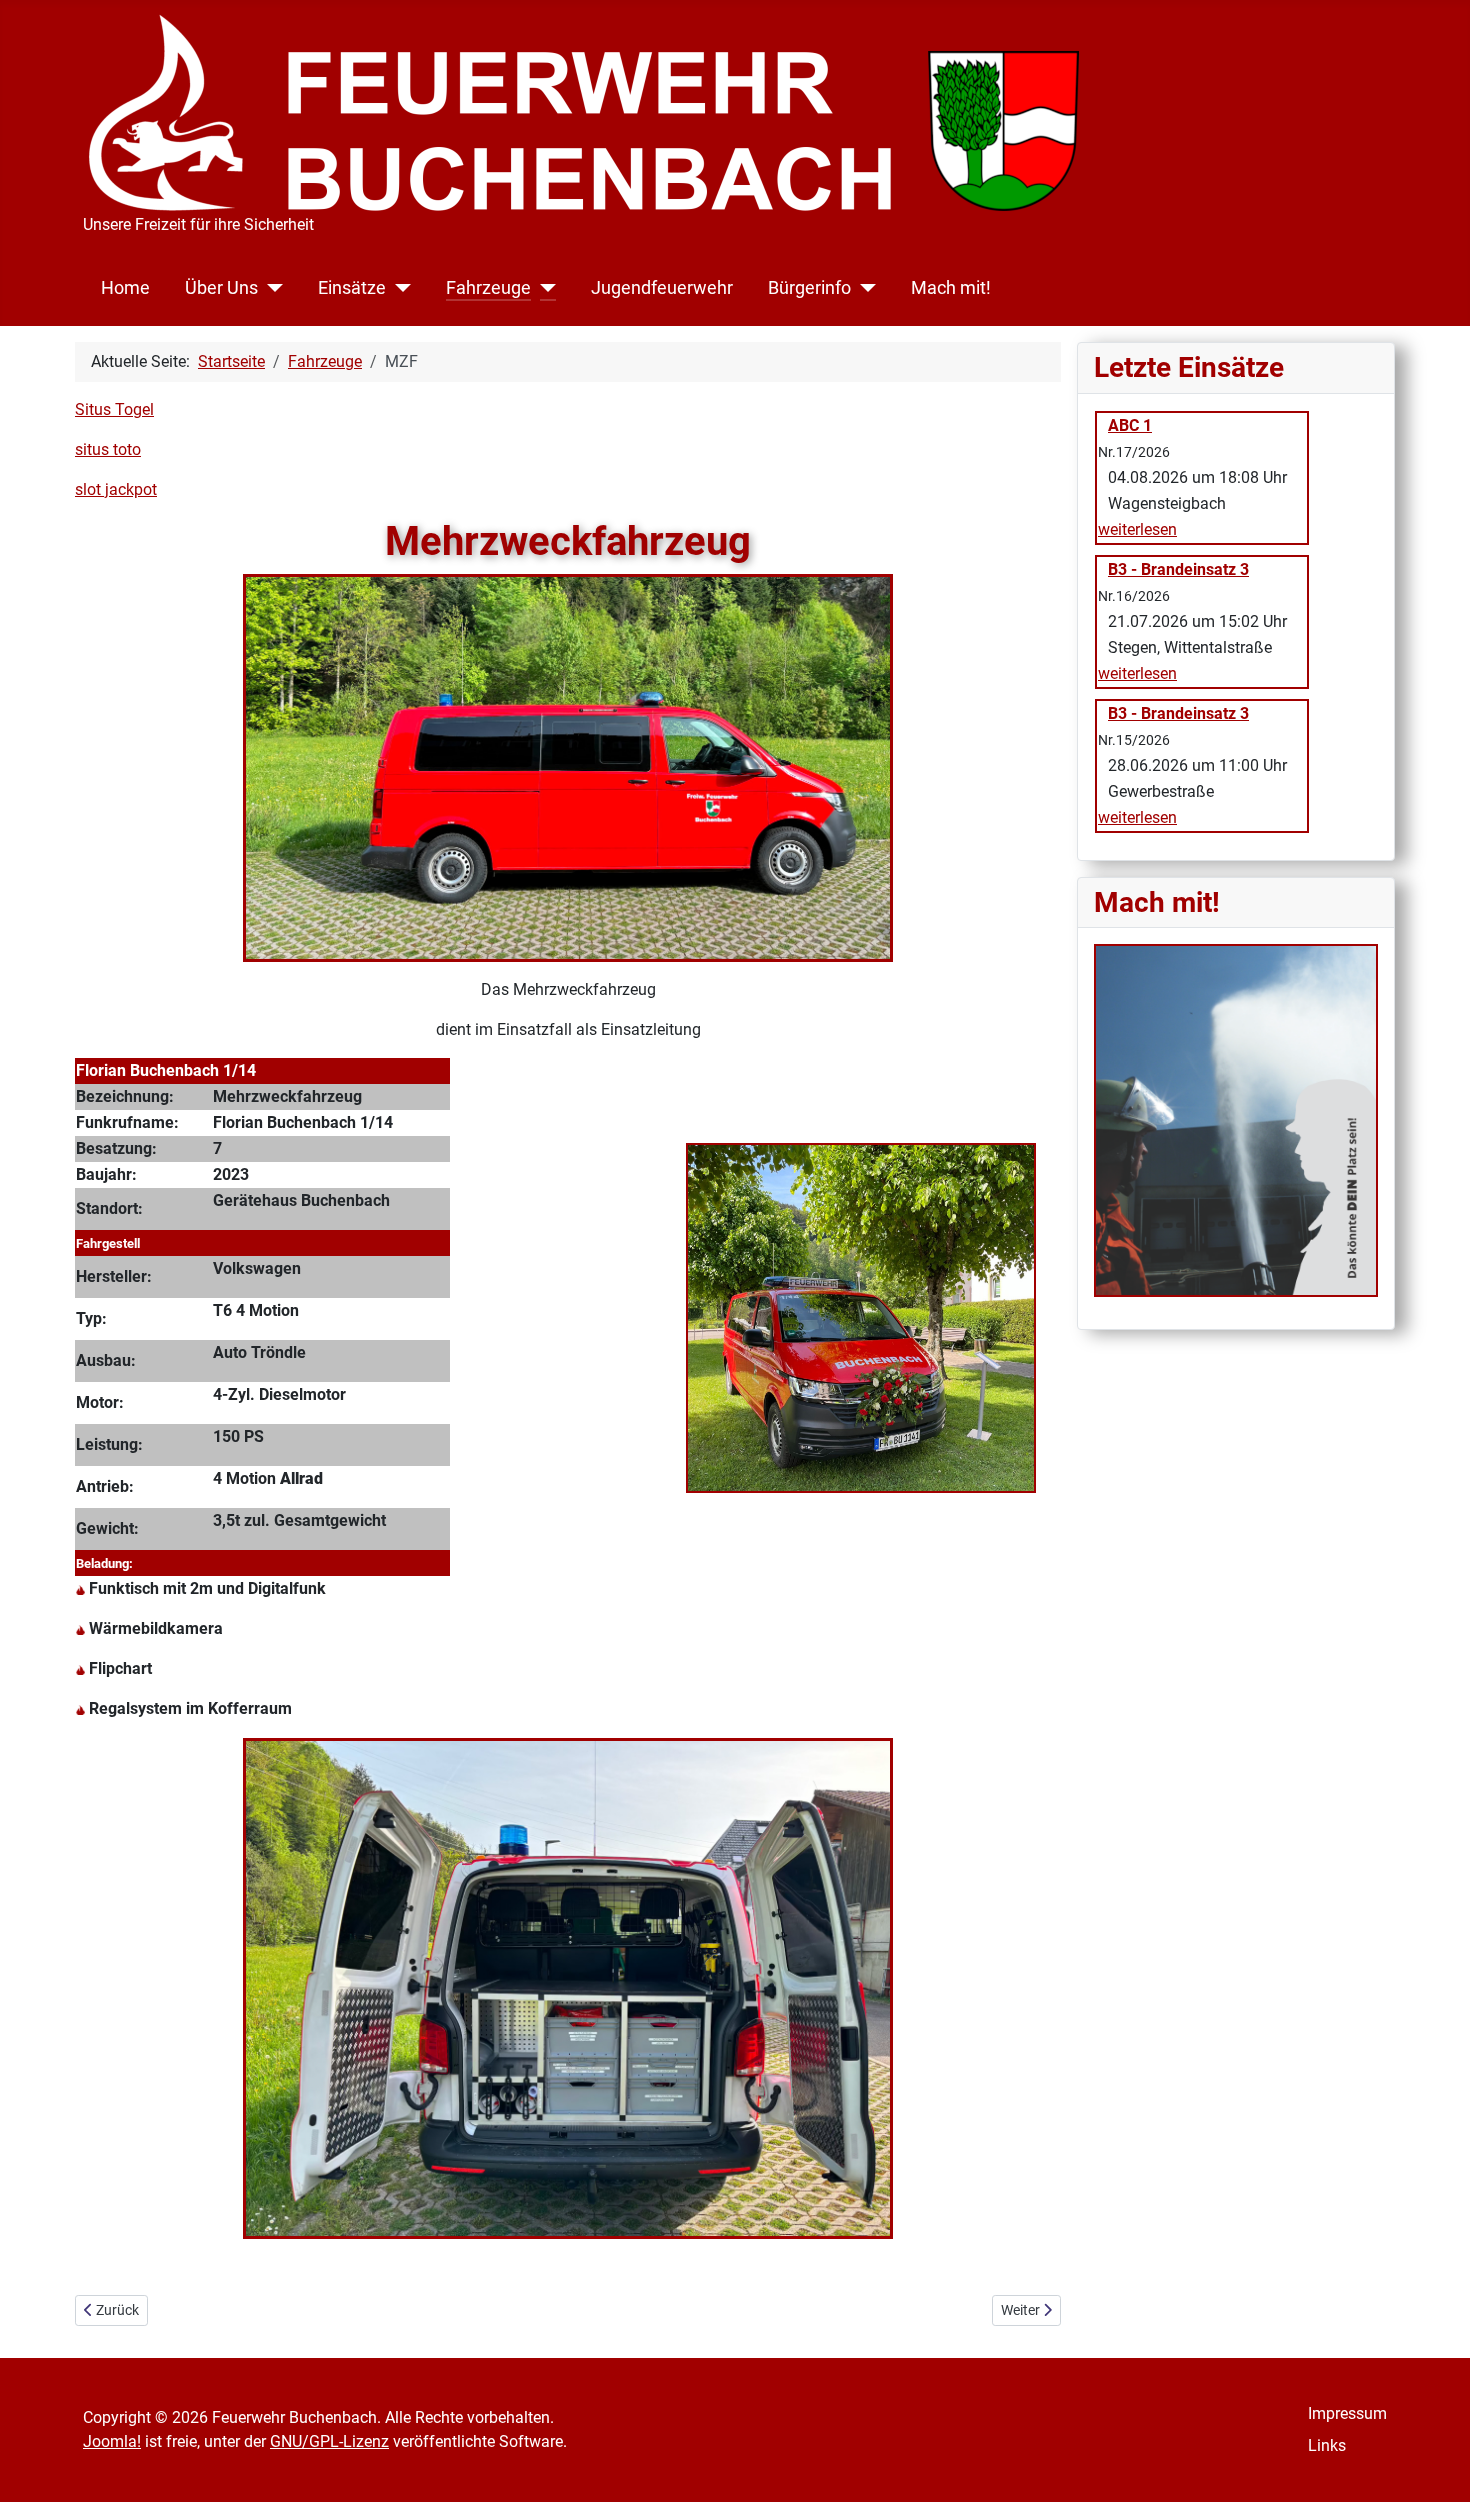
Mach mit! (951, 288)
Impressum (1347, 2413)
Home (125, 288)
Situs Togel (114, 409)
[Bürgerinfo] (863, 288)
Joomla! (112, 2441)
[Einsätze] (398, 288)
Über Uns (221, 288)
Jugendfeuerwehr (662, 288)
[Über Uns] (270, 288)
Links (1327, 2445)
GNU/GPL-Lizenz (329, 2441)
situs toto (108, 449)
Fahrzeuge (488, 288)
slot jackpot (116, 489)
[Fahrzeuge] (543, 288)
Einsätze (352, 288)
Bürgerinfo (809, 288)
